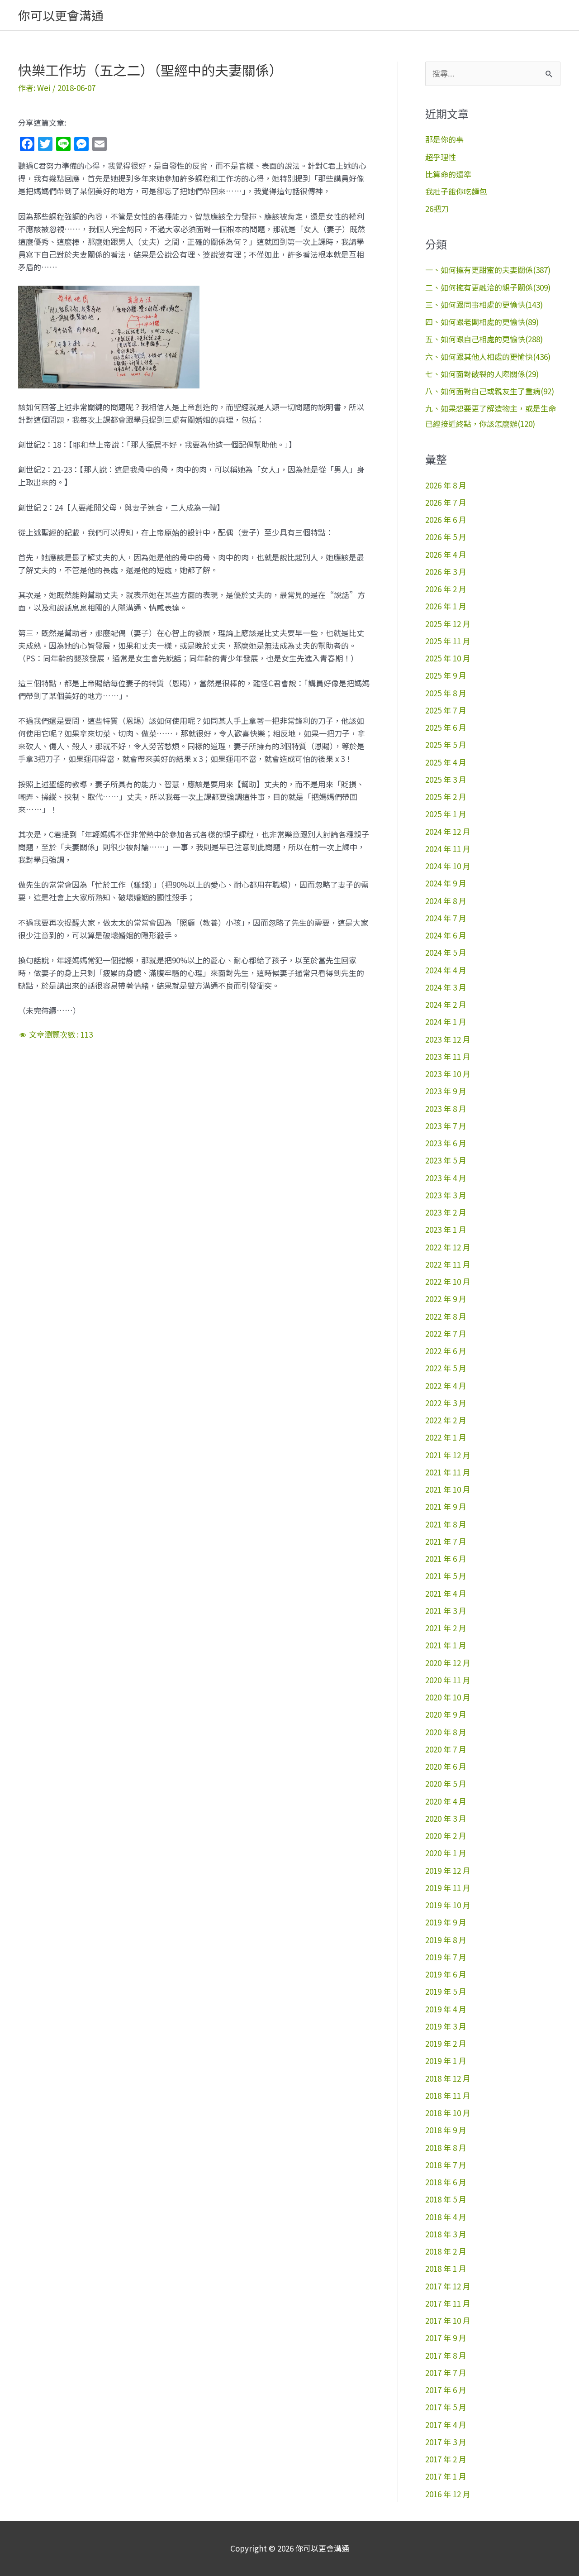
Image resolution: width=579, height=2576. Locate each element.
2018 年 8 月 (446, 2147)
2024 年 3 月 (446, 987)
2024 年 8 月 (446, 901)
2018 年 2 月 (446, 2251)
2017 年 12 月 (448, 2286)
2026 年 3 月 (446, 572)
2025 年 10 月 (448, 658)
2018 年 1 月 (446, 2268)
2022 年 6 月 (446, 1351)
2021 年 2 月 (446, 1628)
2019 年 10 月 (448, 1905)
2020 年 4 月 (446, 1801)
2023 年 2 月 (446, 1212)
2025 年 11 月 (448, 641)
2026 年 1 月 (446, 606)
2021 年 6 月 (446, 1559)
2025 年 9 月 (446, 675)
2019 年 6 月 (446, 1974)
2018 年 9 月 (446, 2130)
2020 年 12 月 (448, 1663)
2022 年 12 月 (448, 1247)
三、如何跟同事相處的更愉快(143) (484, 304)
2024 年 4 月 (446, 970)
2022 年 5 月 (446, 1368)
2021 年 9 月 (446, 1506)
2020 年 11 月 (448, 1680)
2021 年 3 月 (446, 1611)
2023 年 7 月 (446, 1126)
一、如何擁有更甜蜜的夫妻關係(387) (488, 270)
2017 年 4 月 (446, 2425)
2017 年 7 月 (446, 2373)
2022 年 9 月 (446, 1299)
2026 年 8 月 (446, 485)
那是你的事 (444, 139)
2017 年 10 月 (448, 2320)
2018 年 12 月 (448, 2078)
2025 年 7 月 (446, 710)
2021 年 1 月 (446, 1645)
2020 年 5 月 (446, 1784)
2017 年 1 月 (446, 2476)
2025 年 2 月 (446, 797)
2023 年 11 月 (448, 1056)
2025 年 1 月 (446, 814)
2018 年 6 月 (446, 2182)
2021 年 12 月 (448, 1455)
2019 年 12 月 (448, 1870)
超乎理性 (441, 157)
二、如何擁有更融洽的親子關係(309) (488, 287)
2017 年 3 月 (446, 2442)
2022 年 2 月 (446, 1420)
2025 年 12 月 (448, 624)
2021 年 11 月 (448, 1472)
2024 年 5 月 (446, 952)
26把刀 (437, 208)
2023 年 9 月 (446, 1091)
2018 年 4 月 (446, 2217)
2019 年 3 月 (446, 2026)
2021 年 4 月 (446, 1593)
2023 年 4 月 (446, 1178)
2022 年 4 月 (446, 1386)
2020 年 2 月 (446, 1836)
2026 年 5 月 (446, 537)
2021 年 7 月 (446, 1541)
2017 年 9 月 (446, 2338)
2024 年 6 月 (446, 935)
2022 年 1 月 (446, 1437)
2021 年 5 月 (446, 1576)
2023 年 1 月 (446, 1229)
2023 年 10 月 (448, 1074)
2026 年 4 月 (446, 554)
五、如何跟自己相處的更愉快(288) (484, 339)
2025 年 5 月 (446, 745)
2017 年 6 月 (446, 2390)
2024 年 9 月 (446, 883)
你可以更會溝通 (61, 15)
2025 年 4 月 (446, 762)
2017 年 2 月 (446, 2459)
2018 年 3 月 (446, 2234)
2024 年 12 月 (448, 831)
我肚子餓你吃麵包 (456, 191)
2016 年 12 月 (448, 2494)
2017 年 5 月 (446, 2407)
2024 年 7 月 (446, 918)
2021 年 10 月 (448, 1489)
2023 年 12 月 (448, 1039)
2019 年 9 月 (446, 1922)
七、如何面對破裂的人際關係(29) (482, 374)
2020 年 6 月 (446, 1766)
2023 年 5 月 (446, 1160)
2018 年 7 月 (446, 2165)
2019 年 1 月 (446, 2061)
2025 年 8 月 (446, 693)
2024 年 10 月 (448, 866)
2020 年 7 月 (446, 1749)
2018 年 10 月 (448, 2113)
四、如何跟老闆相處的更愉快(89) (482, 322)
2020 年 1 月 (446, 1853)
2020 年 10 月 (448, 1697)
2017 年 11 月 (448, 2303)
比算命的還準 (448, 174)
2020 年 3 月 (446, 1818)
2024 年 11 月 (448, 849)
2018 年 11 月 (448, 2095)
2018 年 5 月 (446, 2199)
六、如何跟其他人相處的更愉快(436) (488, 357)
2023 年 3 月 (446, 1195)
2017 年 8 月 (446, 2355)
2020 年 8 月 (446, 1732)
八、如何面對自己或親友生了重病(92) (490, 391)
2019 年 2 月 (446, 2043)
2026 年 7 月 (446, 502)
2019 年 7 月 (446, 1957)
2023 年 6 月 (446, 1143)
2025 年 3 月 (446, 779)
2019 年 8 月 (446, 1940)
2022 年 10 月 (448, 1281)
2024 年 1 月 (446, 1022)
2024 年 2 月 (446, 1004)
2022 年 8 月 (446, 1316)
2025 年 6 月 (446, 727)
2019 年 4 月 (446, 2009)
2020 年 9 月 (446, 1714)
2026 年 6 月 (446, 520)
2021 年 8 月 (446, 1524)
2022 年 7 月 (446, 1333)
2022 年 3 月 (446, 1403)
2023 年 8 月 (446, 1108)
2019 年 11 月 (448, 1888)
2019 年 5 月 (446, 1991)
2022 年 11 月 (448, 1264)
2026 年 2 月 (446, 589)
